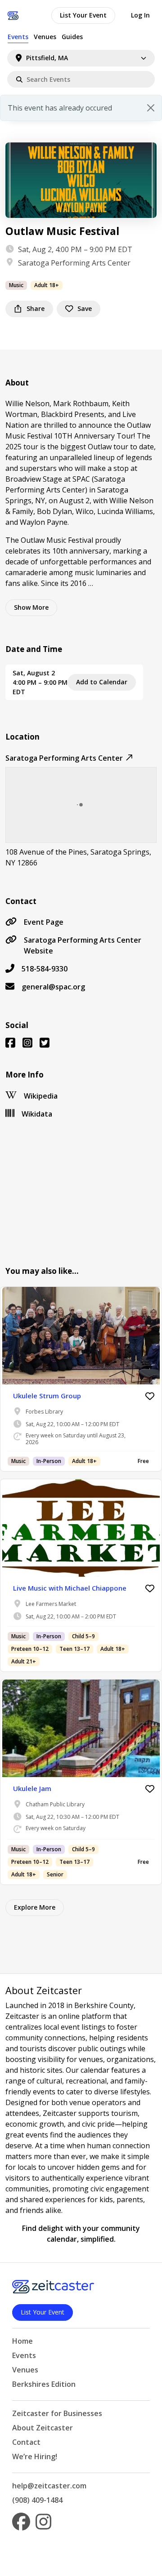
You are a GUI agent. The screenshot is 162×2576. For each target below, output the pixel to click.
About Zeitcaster (43, 2428)
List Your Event (83, 15)
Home (22, 2341)
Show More (31, 607)
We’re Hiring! (35, 2456)
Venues (45, 37)
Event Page (44, 922)
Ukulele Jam (32, 1788)
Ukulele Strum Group (47, 1396)
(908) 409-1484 (37, 2500)
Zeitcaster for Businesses (57, 2413)
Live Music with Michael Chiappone (70, 1588)
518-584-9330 (45, 969)
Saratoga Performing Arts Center (74, 263)
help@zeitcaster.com (49, 2486)
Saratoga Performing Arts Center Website (83, 945)
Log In (140, 15)
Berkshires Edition (44, 2384)
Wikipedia (41, 1096)
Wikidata (37, 1114)
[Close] (151, 108)
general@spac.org (53, 987)
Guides (72, 37)
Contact (26, 2442)
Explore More (35, 1907)
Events (18, 37)
